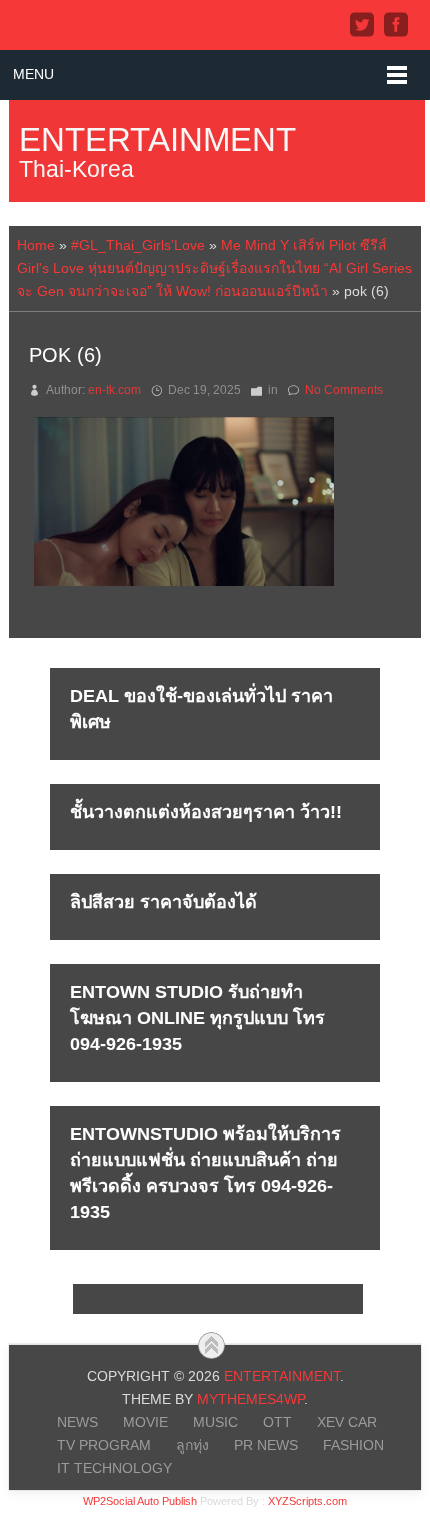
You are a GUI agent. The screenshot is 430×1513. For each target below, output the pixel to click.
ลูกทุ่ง (192, 1445)
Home (36, 245)
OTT (277, 1422)
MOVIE (145, 1422)
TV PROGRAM (104, 1445)
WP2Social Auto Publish (140, 1501)
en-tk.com (114, 390)
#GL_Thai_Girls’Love (138, 245)
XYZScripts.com (307, 1501)
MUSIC (215, 1422)
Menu (33, 74)
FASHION (353, 1445)
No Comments (344, 390)
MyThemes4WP (250, 1399)
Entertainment (157, 139)
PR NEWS (266, 1445)
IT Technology (114, 1468)
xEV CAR (347, 1422)
